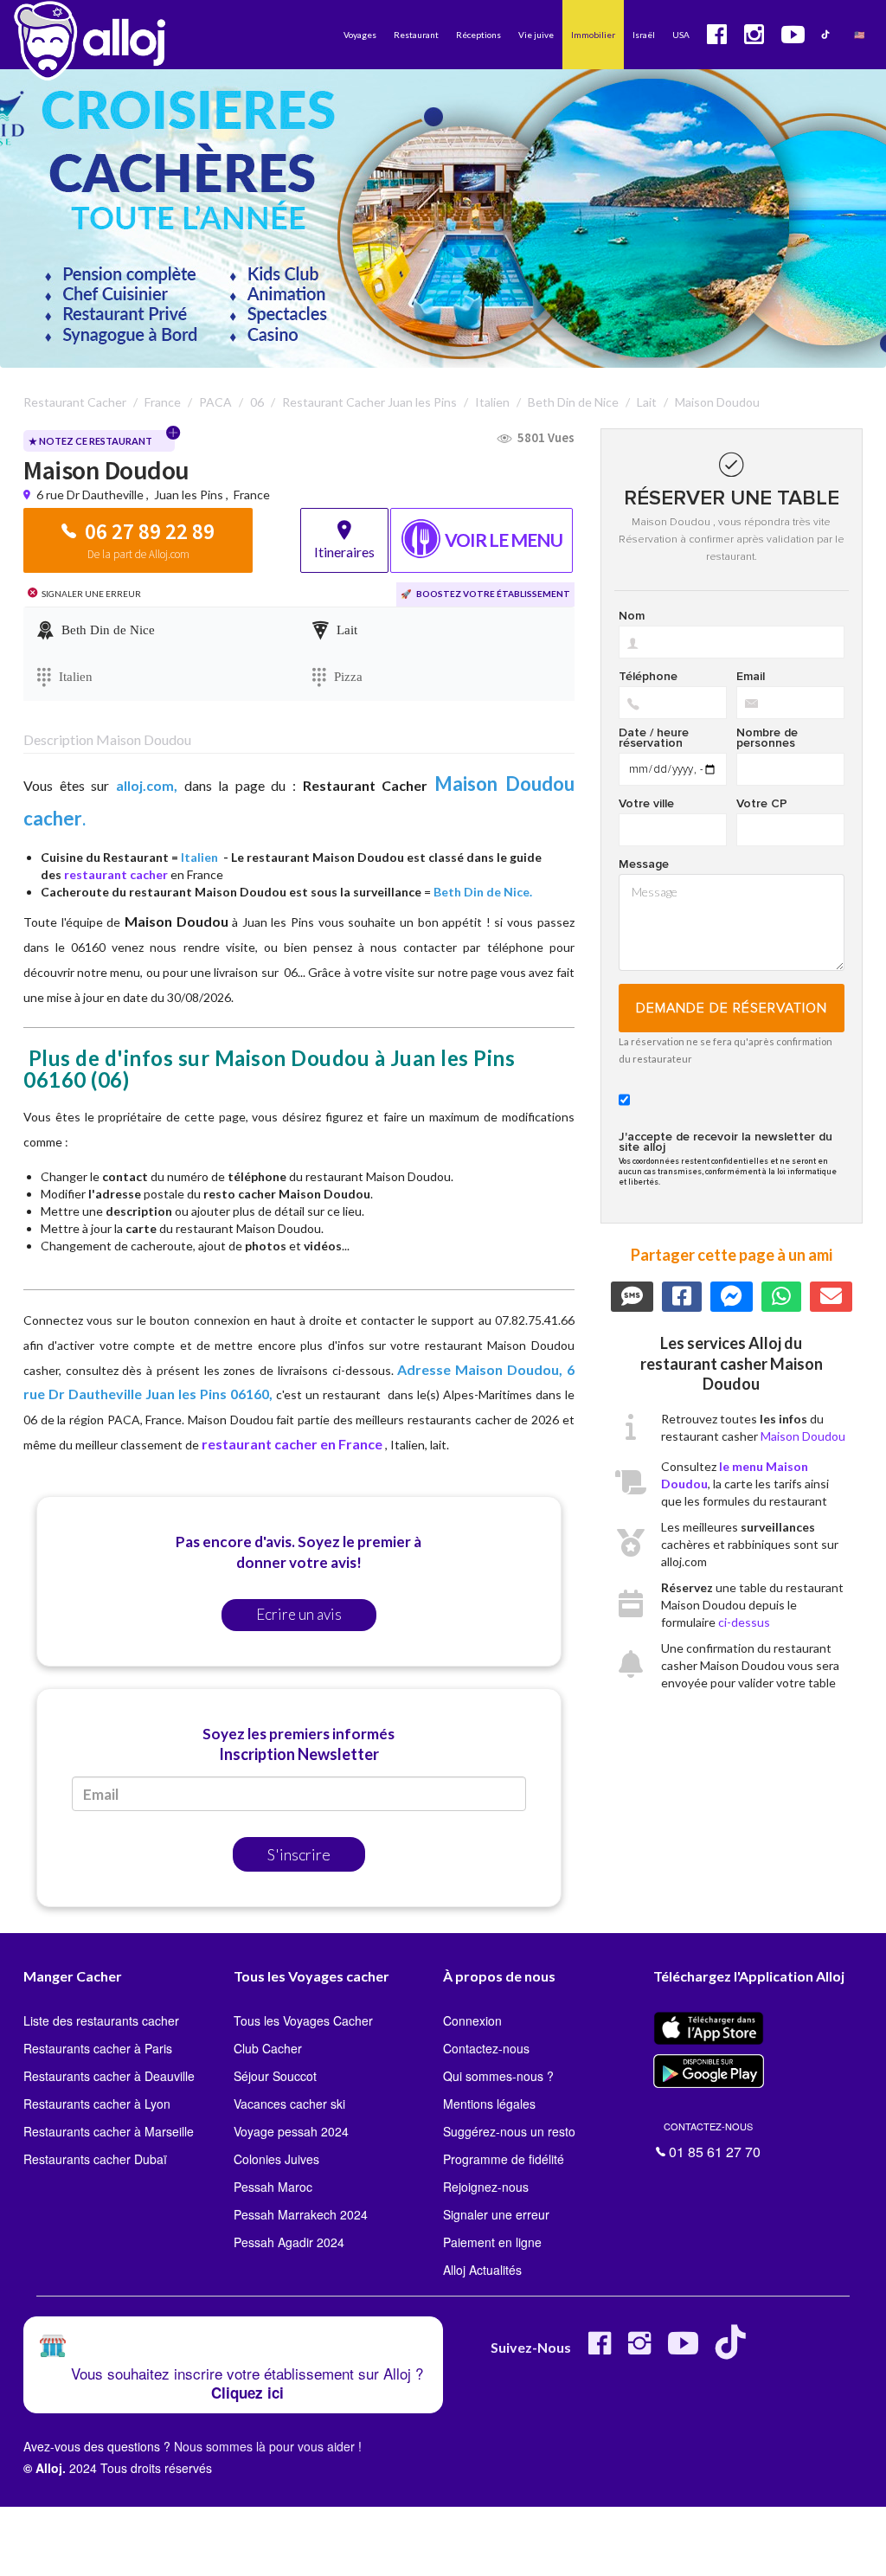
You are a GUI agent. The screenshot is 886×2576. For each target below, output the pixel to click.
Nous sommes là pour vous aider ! (268, 2446)
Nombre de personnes (767, 738)
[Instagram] (639, 2350)
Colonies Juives (276, 2159)
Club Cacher (268, 2048)
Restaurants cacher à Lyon (97, 2104)
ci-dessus (744, 1622)
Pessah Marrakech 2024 (301, 2214)
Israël (644, 35)
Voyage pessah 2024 (291, 2131)
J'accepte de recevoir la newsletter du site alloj (725, 1142)
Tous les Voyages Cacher (303, 2020)
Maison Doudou (803, 1436)
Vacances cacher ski (289, 2104)
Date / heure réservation (654, 738)
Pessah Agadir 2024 (289, 2242)
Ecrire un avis (299, 1614)
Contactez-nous (486, 2048)
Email (751, 677)
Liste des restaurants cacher (101, 2020)
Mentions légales (489, 2104)
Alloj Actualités (482, 2270)
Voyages (360, 35)
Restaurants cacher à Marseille (109, 2131)
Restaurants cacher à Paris (98, 2048)
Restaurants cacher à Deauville (109, 2076)
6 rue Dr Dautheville (91, 495)
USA (681, 35)
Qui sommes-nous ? (498, 2076)
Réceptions (478, 35)
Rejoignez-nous (486, 2187)
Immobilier (593, 35)
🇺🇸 (859, 35)
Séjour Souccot (275, 2076)
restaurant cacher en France (292, 1444)
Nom (632, 616)
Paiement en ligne (492, 2242)
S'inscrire (299, 1854)
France (252, 495)
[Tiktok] (734, 2350)
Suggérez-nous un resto (509, 2131)
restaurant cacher (116, 874)
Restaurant (416, 35)
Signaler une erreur (496, 2214)
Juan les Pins (189, 495)
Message (644, 864)
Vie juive (536, 35)
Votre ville (646, 804)
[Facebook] (600, 2350)
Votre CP (762, 804)
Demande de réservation (732, 1008)
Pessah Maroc (273, 2187)
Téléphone (648, 677)
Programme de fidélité (504, 2159)
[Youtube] (683, 2350)
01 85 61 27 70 (712, 2139)
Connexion (472, 2020)
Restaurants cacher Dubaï (95, 2159)
